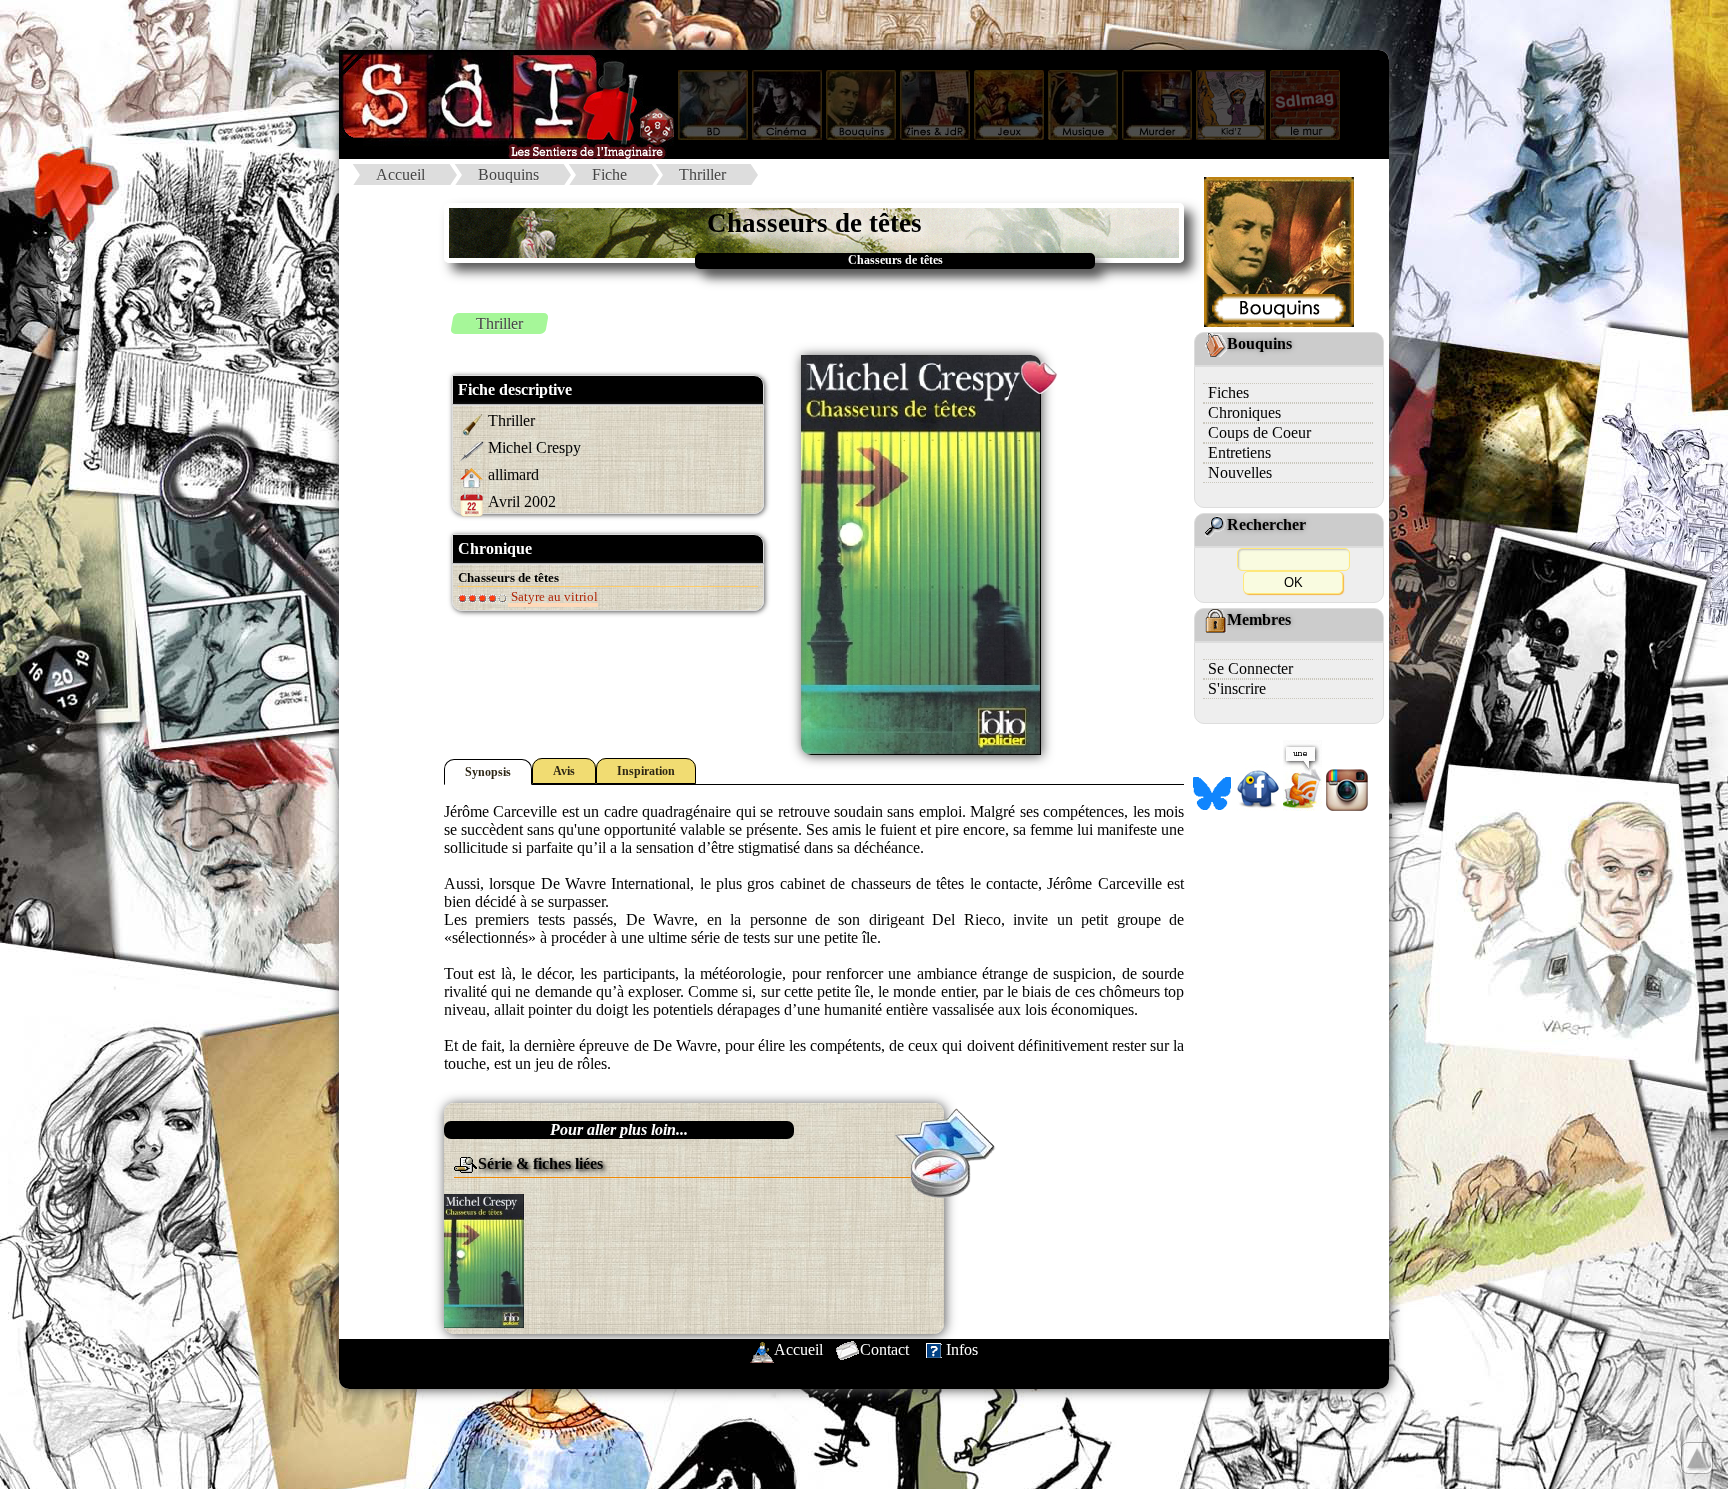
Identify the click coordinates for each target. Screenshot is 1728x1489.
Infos (962, 1349)
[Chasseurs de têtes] (484, 1259)
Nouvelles (1240, 472)
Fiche (609, 174)
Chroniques (1244, 412)
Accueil (400, 174)
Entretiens (1239, 452)
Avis (564, 771)
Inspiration (646, 771)
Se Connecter (1250, 668)
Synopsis (488, 772)
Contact (884, 1349)
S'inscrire (1237, 688)
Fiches (1228, 392)
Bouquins (508, 174)
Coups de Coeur (1259, 432)
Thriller (702, 174)
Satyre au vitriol (553, 596)
